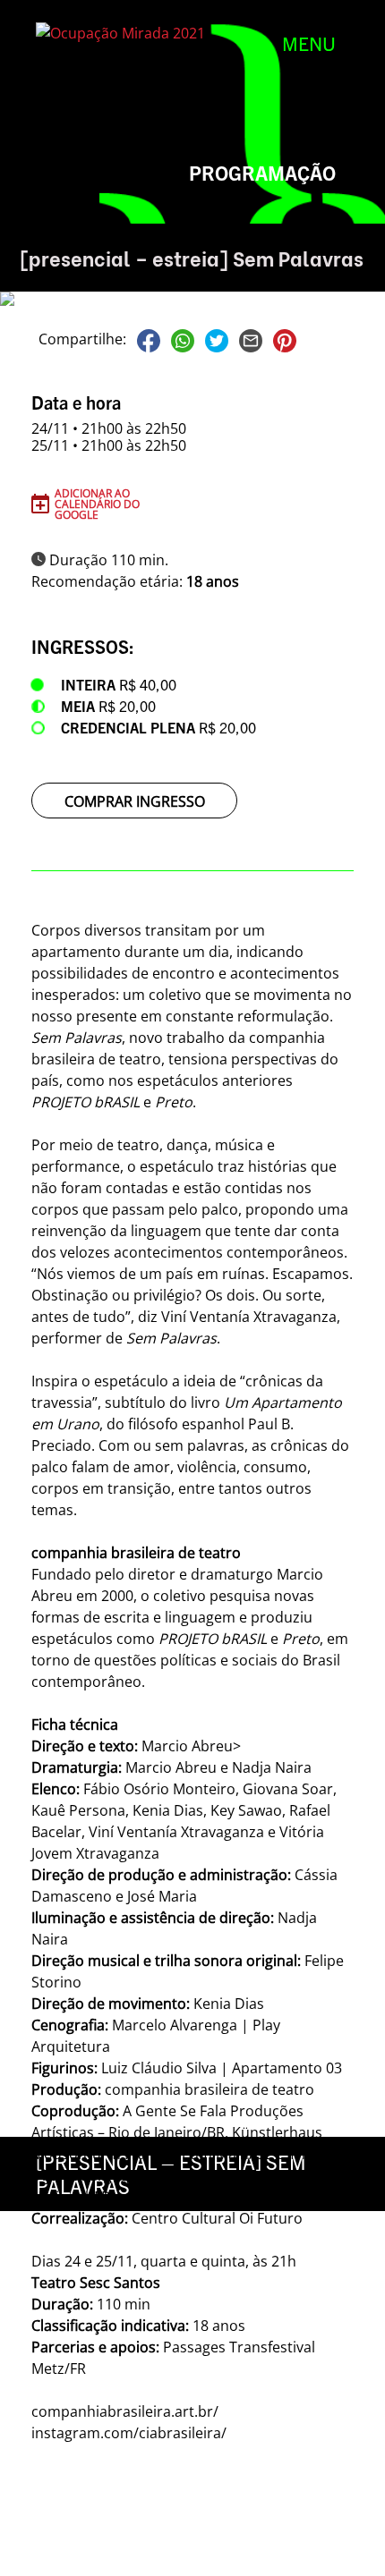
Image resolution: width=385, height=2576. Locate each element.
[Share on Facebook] (149, 339)
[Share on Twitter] (217, 339)
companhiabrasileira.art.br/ (125, 2411)
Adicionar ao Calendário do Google (97, 504)
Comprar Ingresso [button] (135, 801)
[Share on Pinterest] (285, 339)
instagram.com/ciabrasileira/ (129, 2433)
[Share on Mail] (251, 339)
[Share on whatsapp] (183, 339)
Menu (309, 43)
